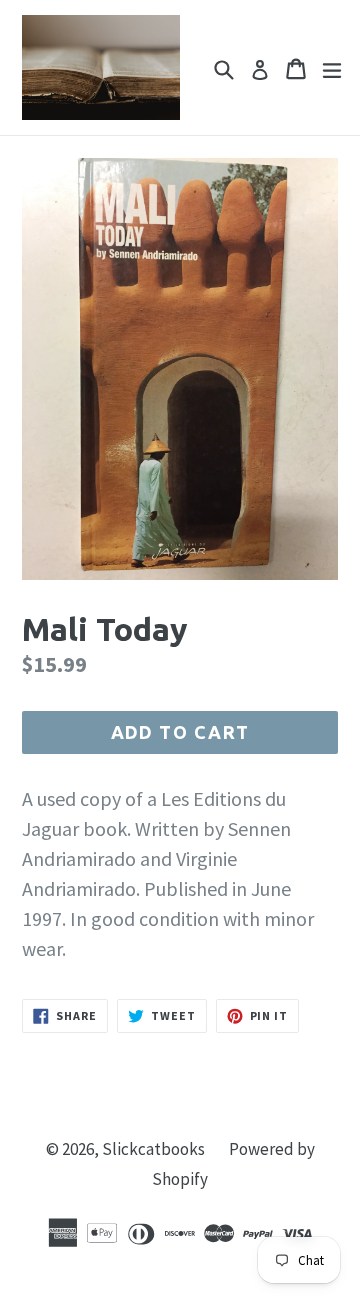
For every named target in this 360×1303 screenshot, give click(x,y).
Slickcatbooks (153, 1149)
